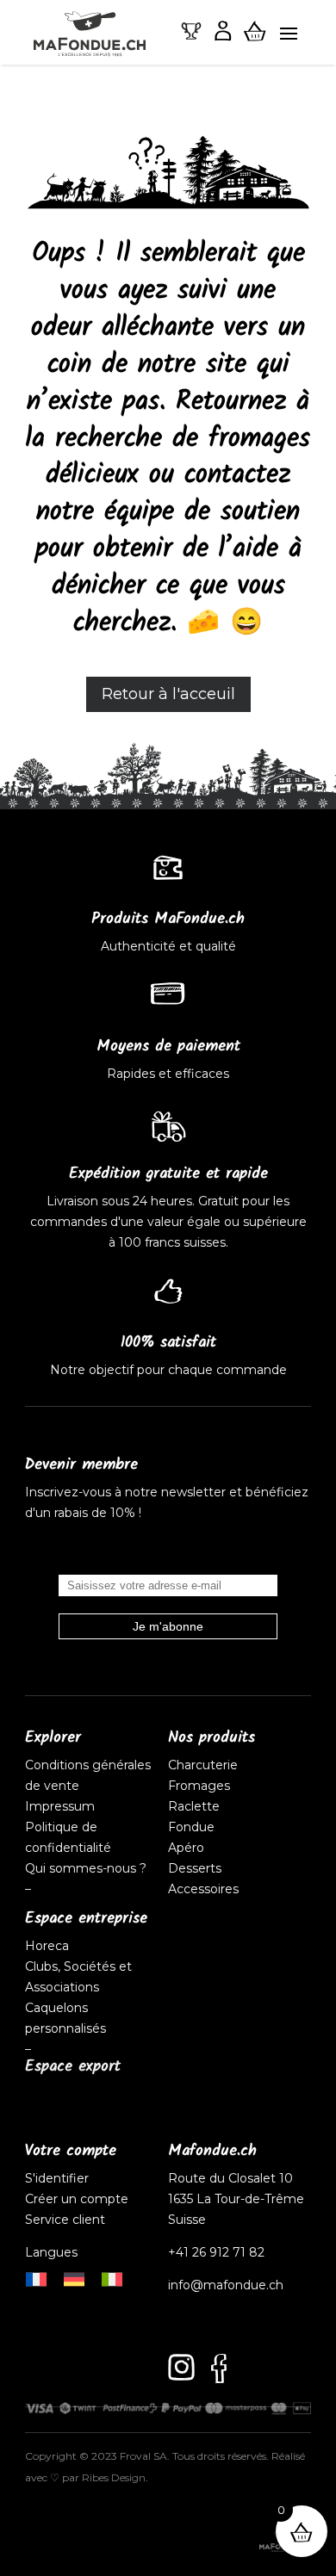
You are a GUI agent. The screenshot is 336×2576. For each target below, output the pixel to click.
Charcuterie (203, 1765)
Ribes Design (114, 2477)
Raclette (194, 1806)
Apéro (186, 1848)
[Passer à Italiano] (112, 2278)
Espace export (73, 2067)
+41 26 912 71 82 (216, 2252)
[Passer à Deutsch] (74, 2278)
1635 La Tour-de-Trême (236, 2199)
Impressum (60, 1806)
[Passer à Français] (36, 2278)
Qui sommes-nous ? (86, 1868)
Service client (65, 2220)
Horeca (47, 1946)
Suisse (187, 2220)
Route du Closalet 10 (230, 2178)
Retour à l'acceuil (168, 694)
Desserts (195, 1868)
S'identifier (59, 2178)
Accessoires (203, 1889)
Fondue (191, 1827)
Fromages (199, 1786)
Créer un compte (78, 2199)
